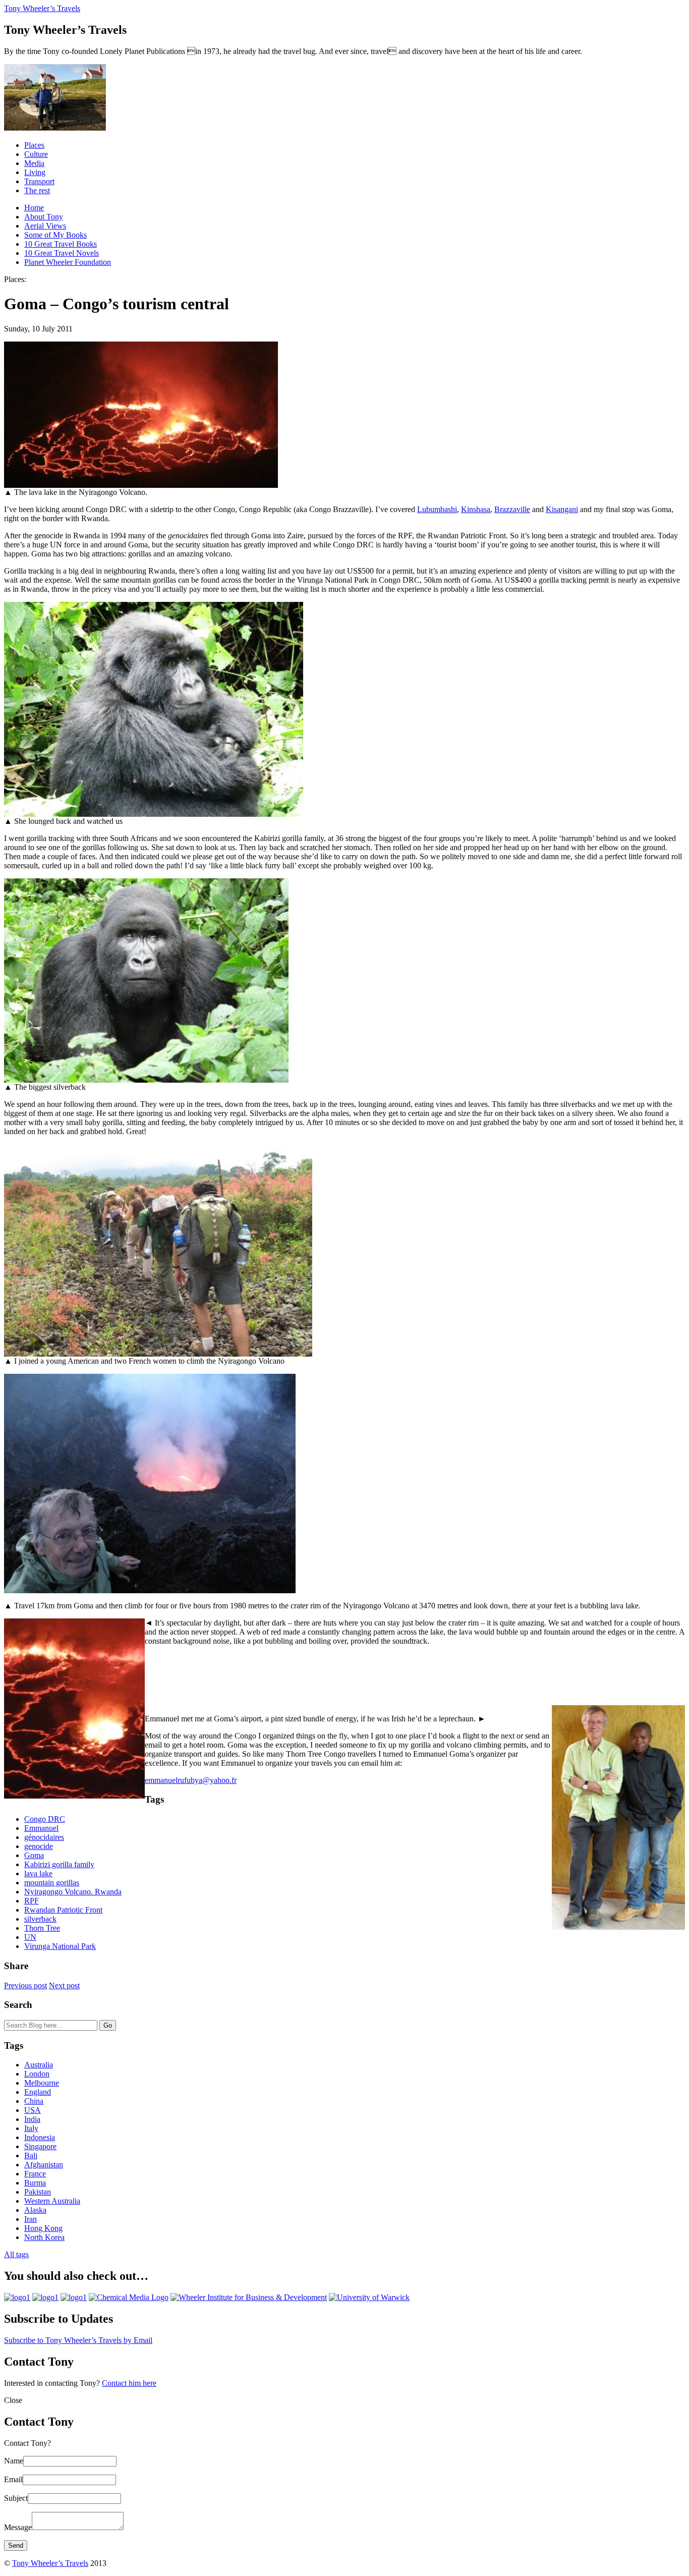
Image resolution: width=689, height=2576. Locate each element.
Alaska (35, 2210)
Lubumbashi (437, 509)
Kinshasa (476, 509)
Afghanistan (44, 2165)
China (34, 2101)
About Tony (44, 217)
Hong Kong (43, 2228)
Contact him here (129, 2383)
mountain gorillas (52, 1883)
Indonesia (40, 2137)
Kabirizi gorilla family (59, 1864)
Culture (36, 154)
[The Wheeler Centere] (45, 2297)
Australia (39, 2065)
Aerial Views (45, 226)
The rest (37, 190)
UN (30, 1937)
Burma (35, 2183)
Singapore (40, 2146)
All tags (16, 2254)
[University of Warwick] (369, 2297)
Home (34, 208)
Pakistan (38, 2192)
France (35, 2174)
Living (35, 172)
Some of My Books (55, 235)
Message (18, 2527)
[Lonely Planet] (17, 2297)
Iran (31, 2219)
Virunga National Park (60, 1946)
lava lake (38, 1873)
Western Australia (52, 2201)
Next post (64, 1985)
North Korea (44, 2237)
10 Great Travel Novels (62, 253)
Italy (31, 2128)
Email (13, 2479)
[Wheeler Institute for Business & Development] (249, 2297)
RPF (32, 1901)
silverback (40, 1919)
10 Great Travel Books (61, 244)
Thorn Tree (42, 1928)
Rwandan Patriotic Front (63, 1910)
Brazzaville (512, 509)
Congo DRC (45, 1819)
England (38, 2092)
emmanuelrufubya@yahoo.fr (191, 1780)
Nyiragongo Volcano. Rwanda (73, 1892)
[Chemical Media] (129, 2297)
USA (33, 2110)
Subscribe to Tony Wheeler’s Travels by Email (78, 2340)
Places (34, 145)
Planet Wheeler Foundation (68, 262)
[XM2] (74, 2297)
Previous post (25, 1985)
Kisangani (562, 509)
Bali (31, 2155)
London (37, 2074)
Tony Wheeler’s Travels (42, 8)
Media (34, 163)
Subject (16, 2498)
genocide (39, 1846)
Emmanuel (41, 1828)
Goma (34, 1855)
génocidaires (44, 1837)
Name (14, 2461)
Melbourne (42, 2083)
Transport (39, 181)
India (32, 2119)
